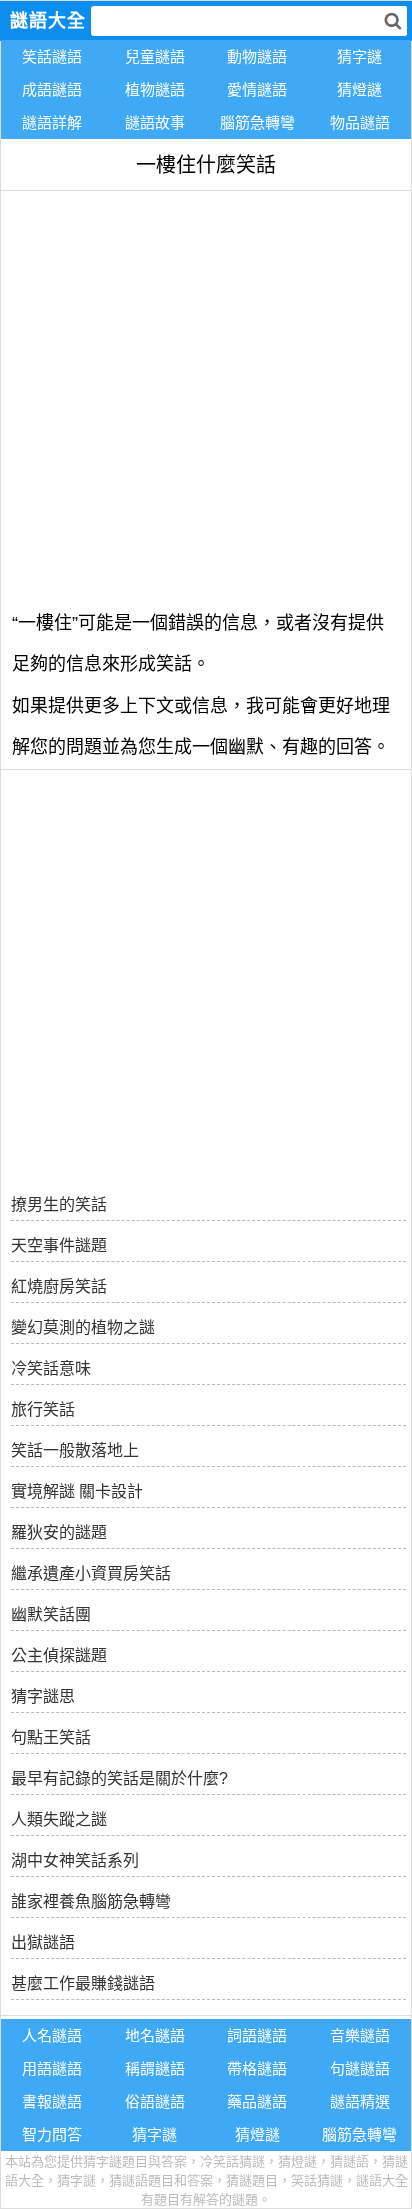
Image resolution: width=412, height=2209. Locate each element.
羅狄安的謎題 (59, 1532)
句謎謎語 (360, 2068)
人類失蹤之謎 (59, 1819)
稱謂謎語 (155, 2068)
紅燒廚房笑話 (59, 1286)
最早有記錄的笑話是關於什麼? (119, 1778)
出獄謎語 (43, 1942)
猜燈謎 (359, 89)
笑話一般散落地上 (75, 1450)
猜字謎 (359, 56)
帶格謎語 (257, 2068)
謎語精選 (360, 2101)
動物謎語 (257, 56)
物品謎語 (360, 122)
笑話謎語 (52, 56)
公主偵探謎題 (59, 1655)
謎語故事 (155, 122)
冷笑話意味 (51, 1368)
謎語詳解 (52, 122)
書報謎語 (52, 2101)
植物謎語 (155, 89)
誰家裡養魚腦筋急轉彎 (91, 1901)
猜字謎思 (43, 1696)
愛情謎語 (257, 89)
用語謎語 (52, 2068)
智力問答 (52, 2134)
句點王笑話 (51, 1737)
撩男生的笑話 (59, 1204)
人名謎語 (52, 2035)
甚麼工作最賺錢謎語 (83, 1983)
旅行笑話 (43, 1409)
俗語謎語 (155, 2101)
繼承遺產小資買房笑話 (91, 1573)
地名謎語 (155, 2035)
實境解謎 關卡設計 (77, 1491)
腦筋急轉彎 (257, 122)
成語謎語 (52, 89)
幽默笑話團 (51, 1614)
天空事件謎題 (59, 1245)
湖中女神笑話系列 (75, 1860)
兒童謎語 (155, 56)
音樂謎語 (360, 2035)
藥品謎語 (257, 2101)
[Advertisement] (206, 397)
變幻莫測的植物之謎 (83, 1327)
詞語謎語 (257, 2035)
